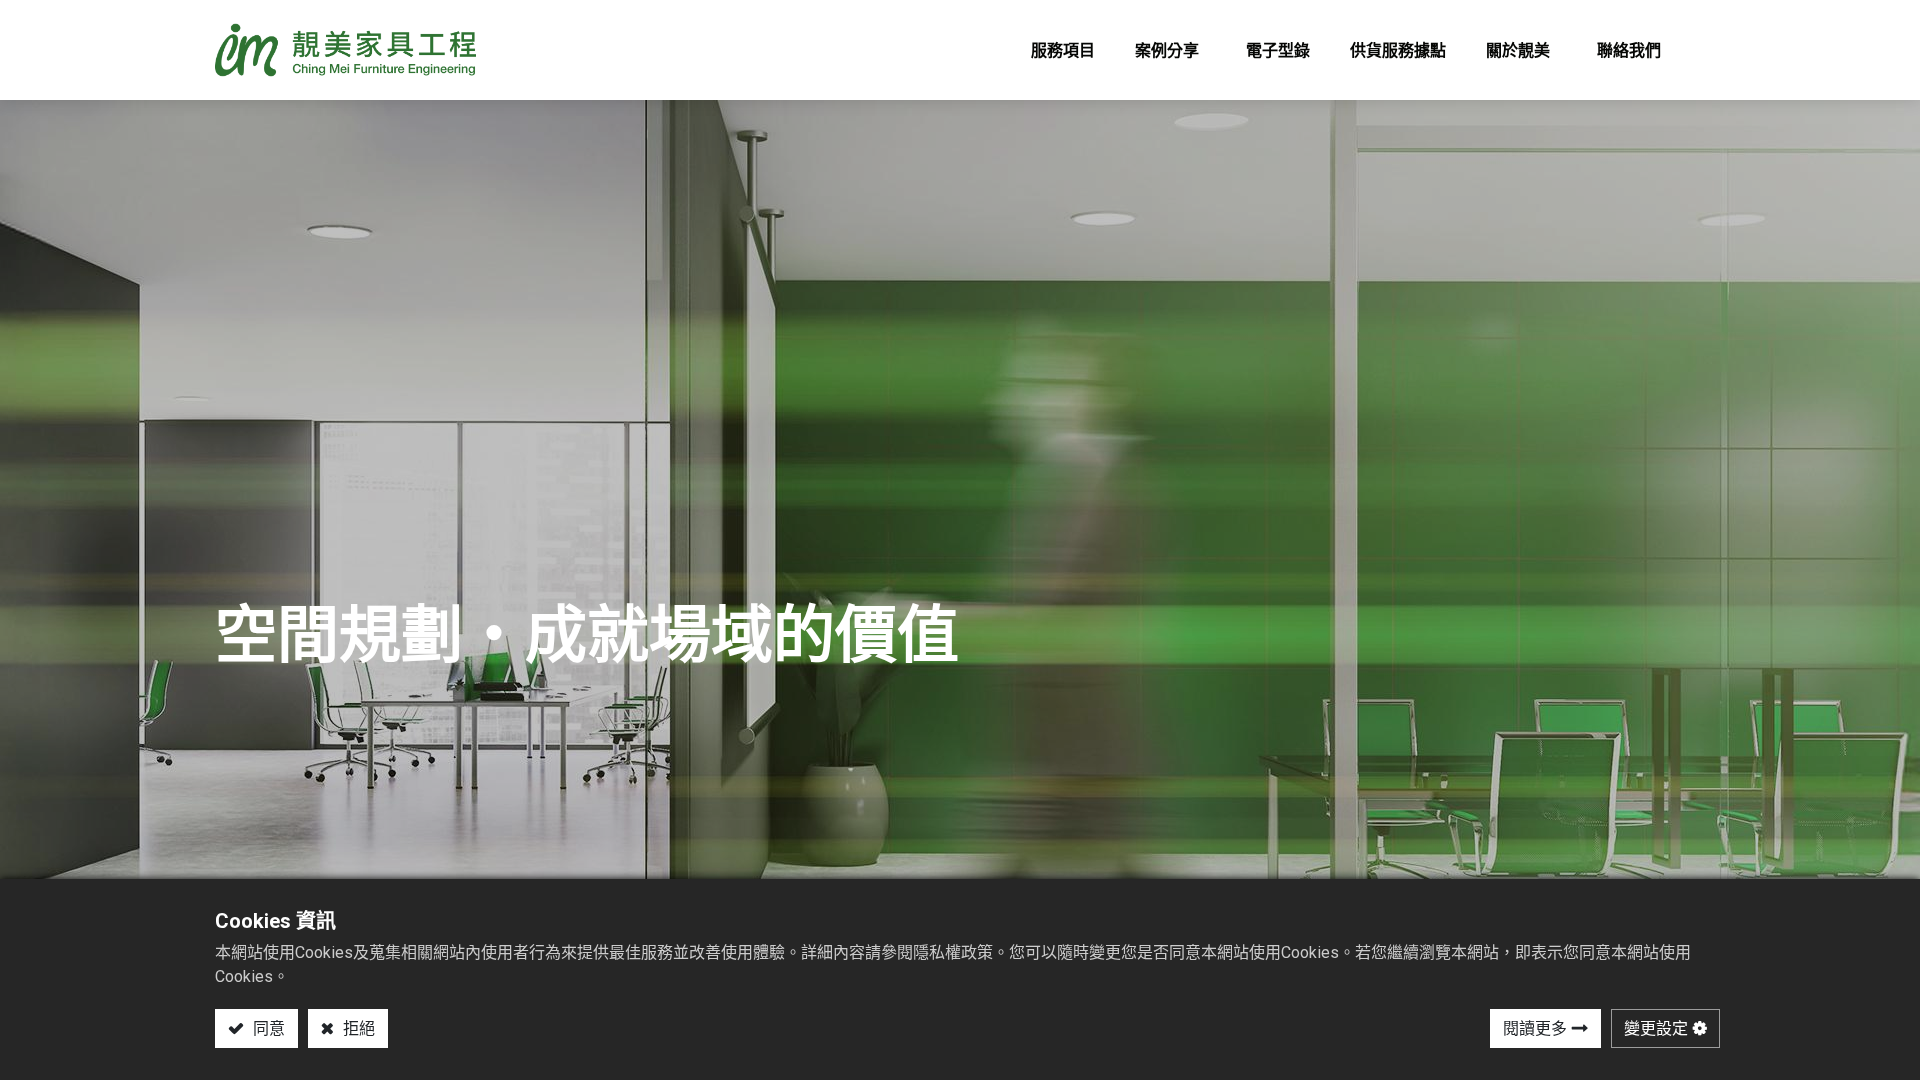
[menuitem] (1063, 50)
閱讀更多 (1535, 1028)
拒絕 (357, 1028)
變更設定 (1656, 1028)
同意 (267, 1028)
